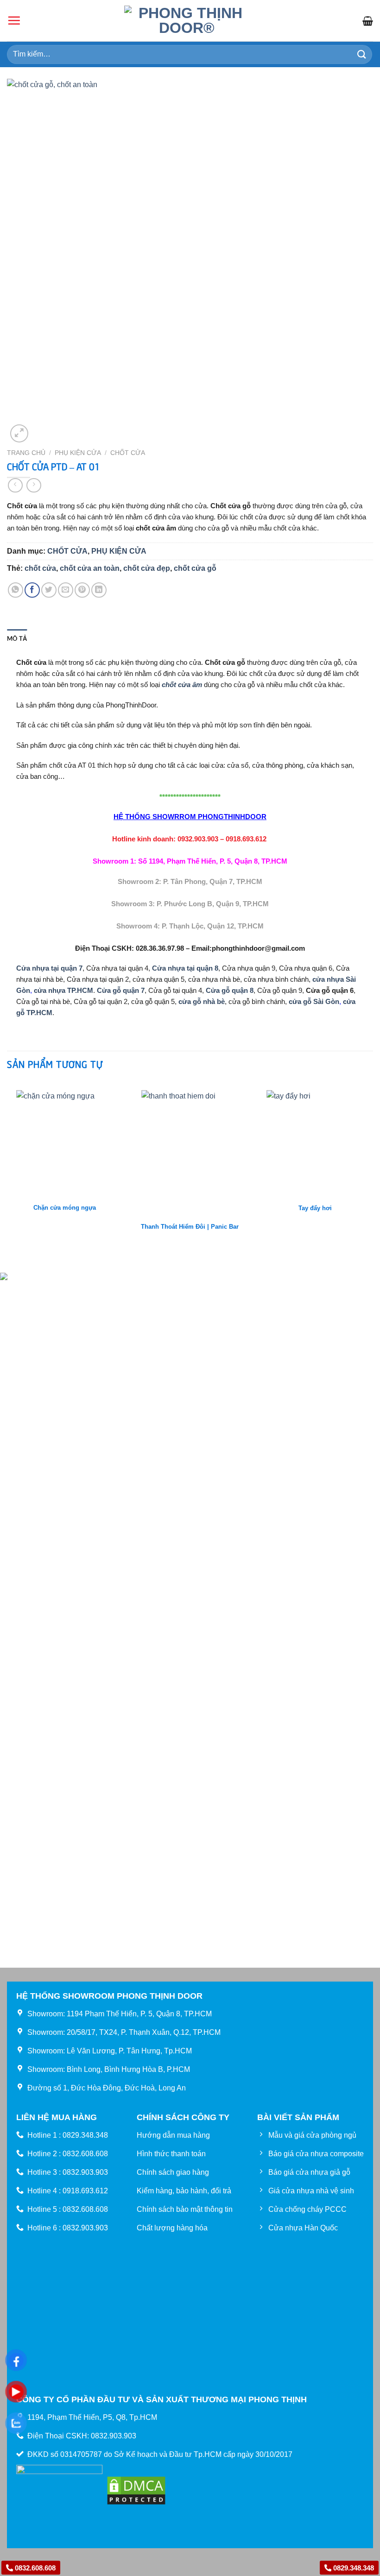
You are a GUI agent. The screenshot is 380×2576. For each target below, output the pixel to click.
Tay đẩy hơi (315, 1208)
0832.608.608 (34, 2568)
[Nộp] (362, 54)
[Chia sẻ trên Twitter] (49, 590)
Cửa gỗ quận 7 (121, 990)
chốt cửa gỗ (195, 568)
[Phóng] (19, 433)
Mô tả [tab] (17, 638)
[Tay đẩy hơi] (315, 1139)
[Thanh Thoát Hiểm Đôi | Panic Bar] (190, 1148)
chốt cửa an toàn (90, 568)
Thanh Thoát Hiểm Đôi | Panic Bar (190, 1227)
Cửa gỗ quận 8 (230, 990)
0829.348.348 (353, 2568)
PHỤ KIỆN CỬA (78, 453)
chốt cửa (40, 568)
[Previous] (7, 1176)
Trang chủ (26, 453)
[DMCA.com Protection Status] (136, 2490)
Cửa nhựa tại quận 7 (49, 968)
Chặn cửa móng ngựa (65, 1208)
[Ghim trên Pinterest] (82, 590)
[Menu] (14, 20)
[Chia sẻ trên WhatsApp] (16, 590)
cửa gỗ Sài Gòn (314, 1001)
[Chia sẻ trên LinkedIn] (99, 590)
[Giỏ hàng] (368, 21)
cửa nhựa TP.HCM (63, 990)
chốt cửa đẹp (147, 568)
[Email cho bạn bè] (66, 590)
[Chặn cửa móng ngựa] (65, 1139)
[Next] (373, 1176)
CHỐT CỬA (128, 453)
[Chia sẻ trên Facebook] (32, 590)
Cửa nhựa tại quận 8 (185, 968)
